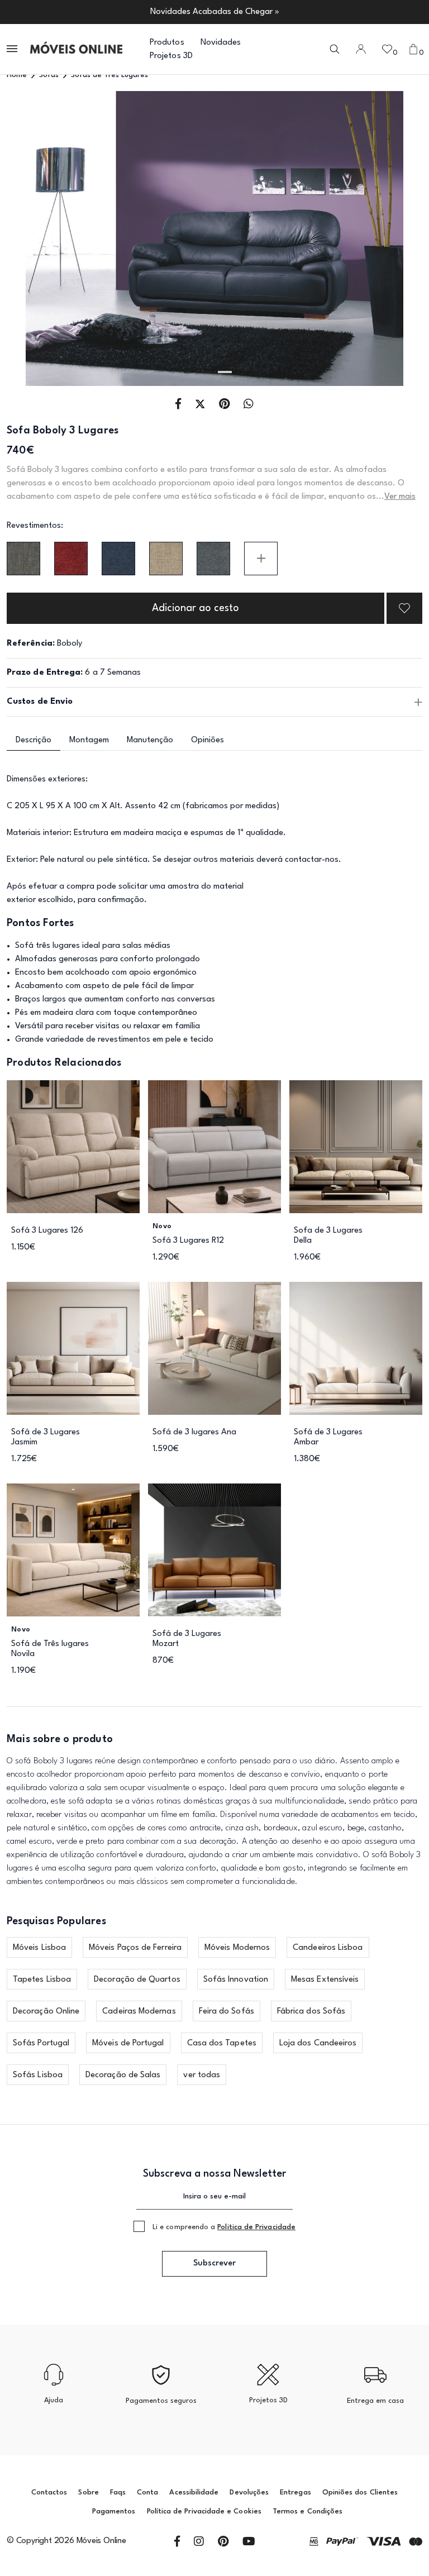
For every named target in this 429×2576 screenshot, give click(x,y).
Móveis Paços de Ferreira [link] (135, 1948)
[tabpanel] (214, 238)
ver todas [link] (202, 2075)
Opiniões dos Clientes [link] (360, 2492)
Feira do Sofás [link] (227, 2012)
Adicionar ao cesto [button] (196, 608)
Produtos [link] (167, 43)
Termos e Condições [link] (308, 2511)
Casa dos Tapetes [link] (222, 2043)
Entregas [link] (295, 2492)
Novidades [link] (221, 43)
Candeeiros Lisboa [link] (328, 1948)
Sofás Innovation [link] (236, 1980)
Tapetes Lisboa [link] (42, 1980)
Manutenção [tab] (150, 740)
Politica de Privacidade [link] (256, 2227)
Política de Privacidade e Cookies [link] (204, 2511)
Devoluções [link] (249, 2492)
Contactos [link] (49, 2492)
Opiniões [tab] (208, 740)
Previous (48, 239)
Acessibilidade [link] (194, 2492)
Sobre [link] (88, 2492)
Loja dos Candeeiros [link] (318, 2043)
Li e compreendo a (224, 2227)
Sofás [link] (49, 75)
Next (381, 239)
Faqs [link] (118, 2492)
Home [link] (17, 75)
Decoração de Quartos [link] (137, 1980)
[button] (13, 49)
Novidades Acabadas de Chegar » (215, 12)
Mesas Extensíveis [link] (325, 1980)
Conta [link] (147, 2492)
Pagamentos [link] (114, 2511)
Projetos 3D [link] (171, 56)
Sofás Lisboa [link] (38, 2075)
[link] (76, 49)
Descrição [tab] (34, 740)
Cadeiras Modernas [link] (139, 2012)
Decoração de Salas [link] (123, 2075)
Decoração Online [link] (46, 2012)
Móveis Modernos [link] (237, 1948)
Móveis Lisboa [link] (39, 1948)
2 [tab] (225, 372)
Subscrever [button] (214, 2263)
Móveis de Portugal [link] (128, 2043)
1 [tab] (204, 372)
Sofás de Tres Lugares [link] (109, 75)
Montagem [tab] (89, 740)
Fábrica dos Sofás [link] (311, 2012)
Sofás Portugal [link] (41, 2043)
